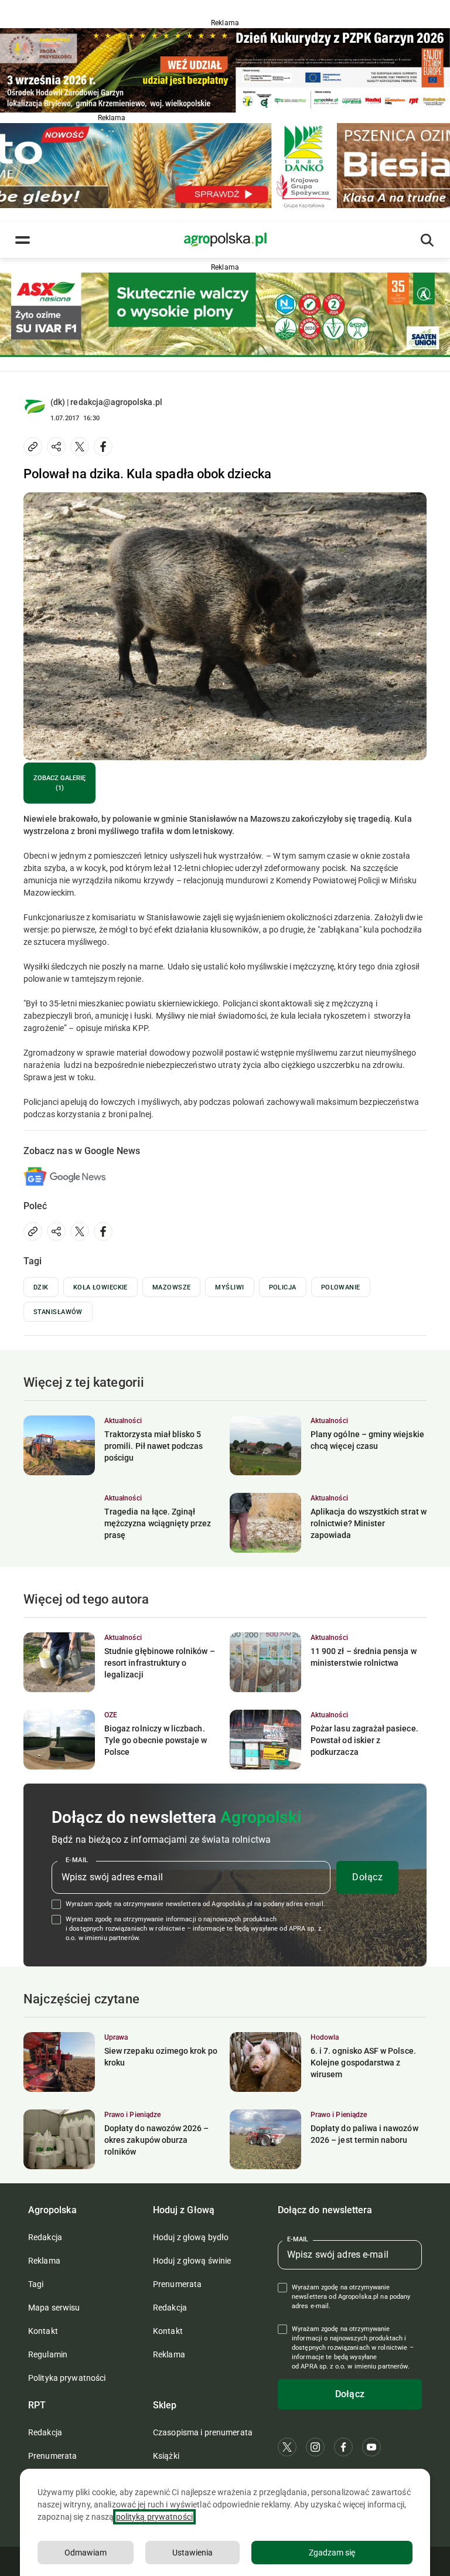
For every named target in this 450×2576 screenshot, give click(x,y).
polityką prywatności (154, 2517)
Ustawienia (192, 2553)
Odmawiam (86, 2553)
